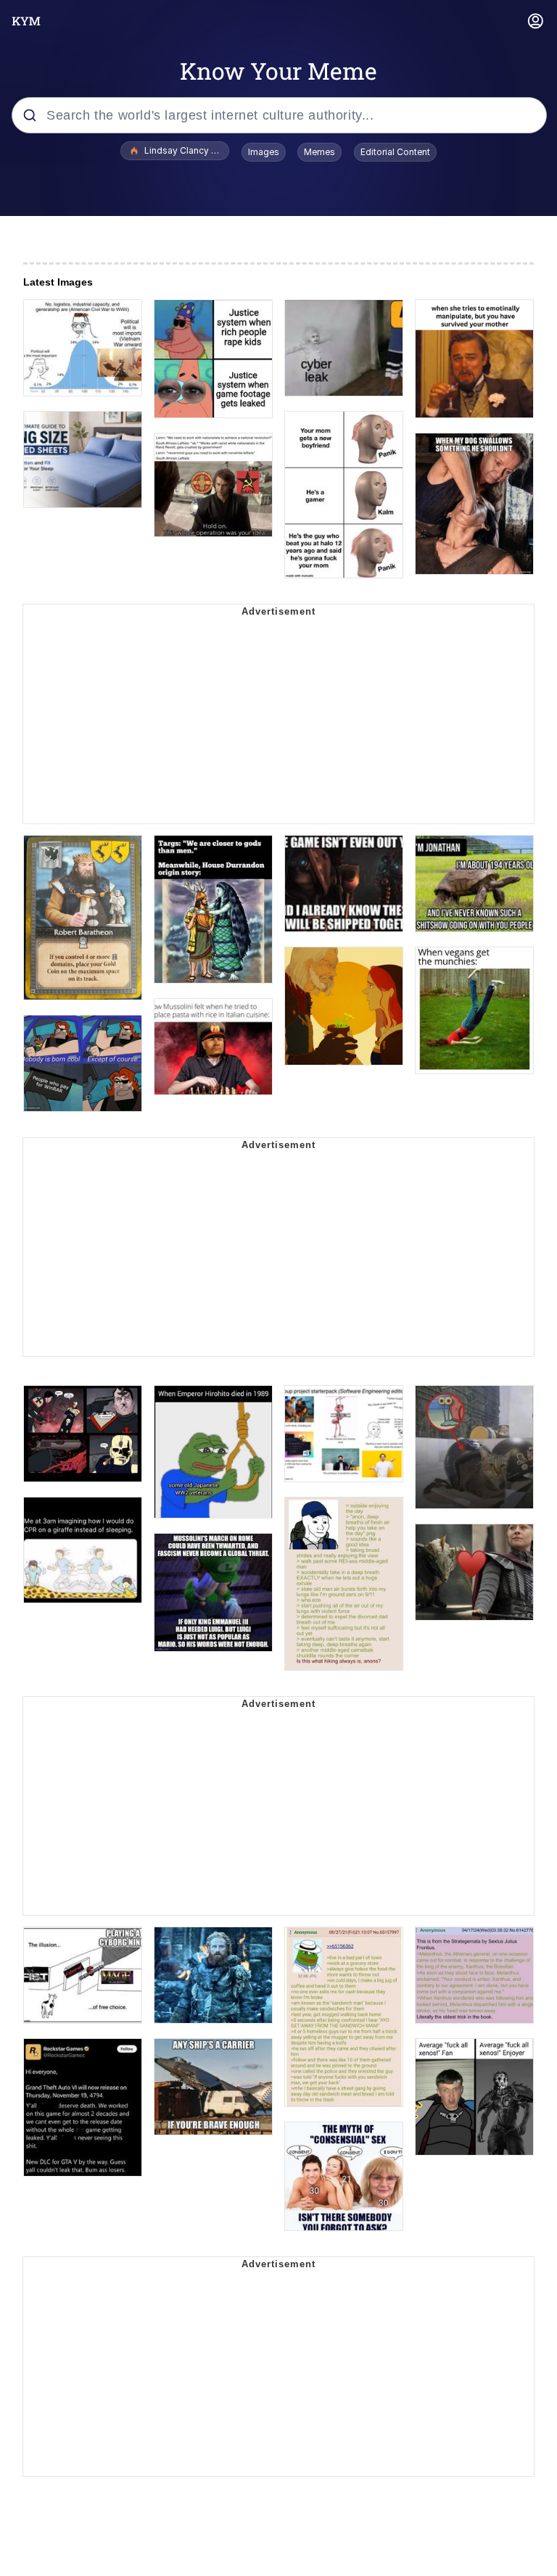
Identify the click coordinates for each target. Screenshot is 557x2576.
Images (264, 152)
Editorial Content (395, 152)
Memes (319, 152)
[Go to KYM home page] (26, 21)
